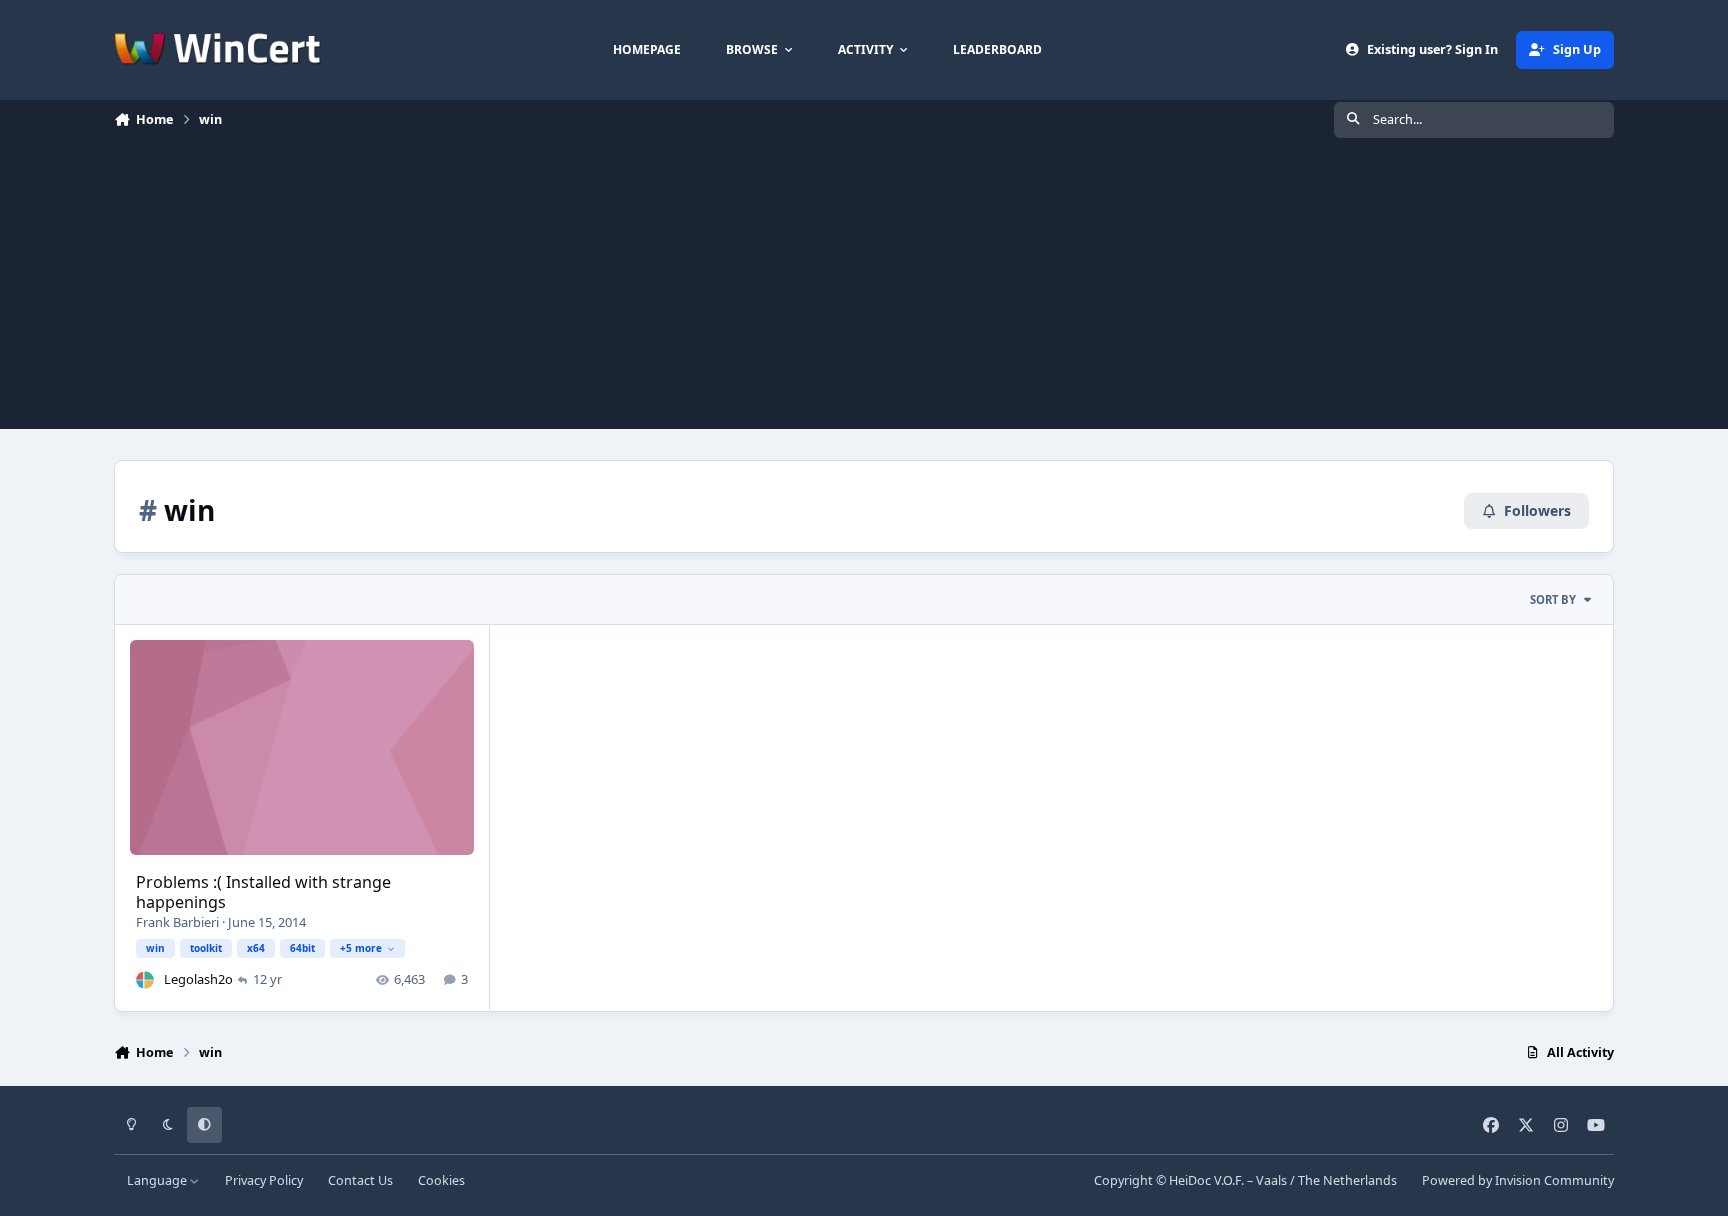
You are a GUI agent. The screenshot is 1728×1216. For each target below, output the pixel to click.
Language (158, 1180)
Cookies (441, 1180)
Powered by (1518, 1180)
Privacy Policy (264, 1180)
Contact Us (360, 1180)
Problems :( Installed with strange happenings (263, 892)
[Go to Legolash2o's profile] (145, 980)
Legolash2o (198, 979)
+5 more (361, 948)
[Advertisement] (864, 289)
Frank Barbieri (177, 922)
